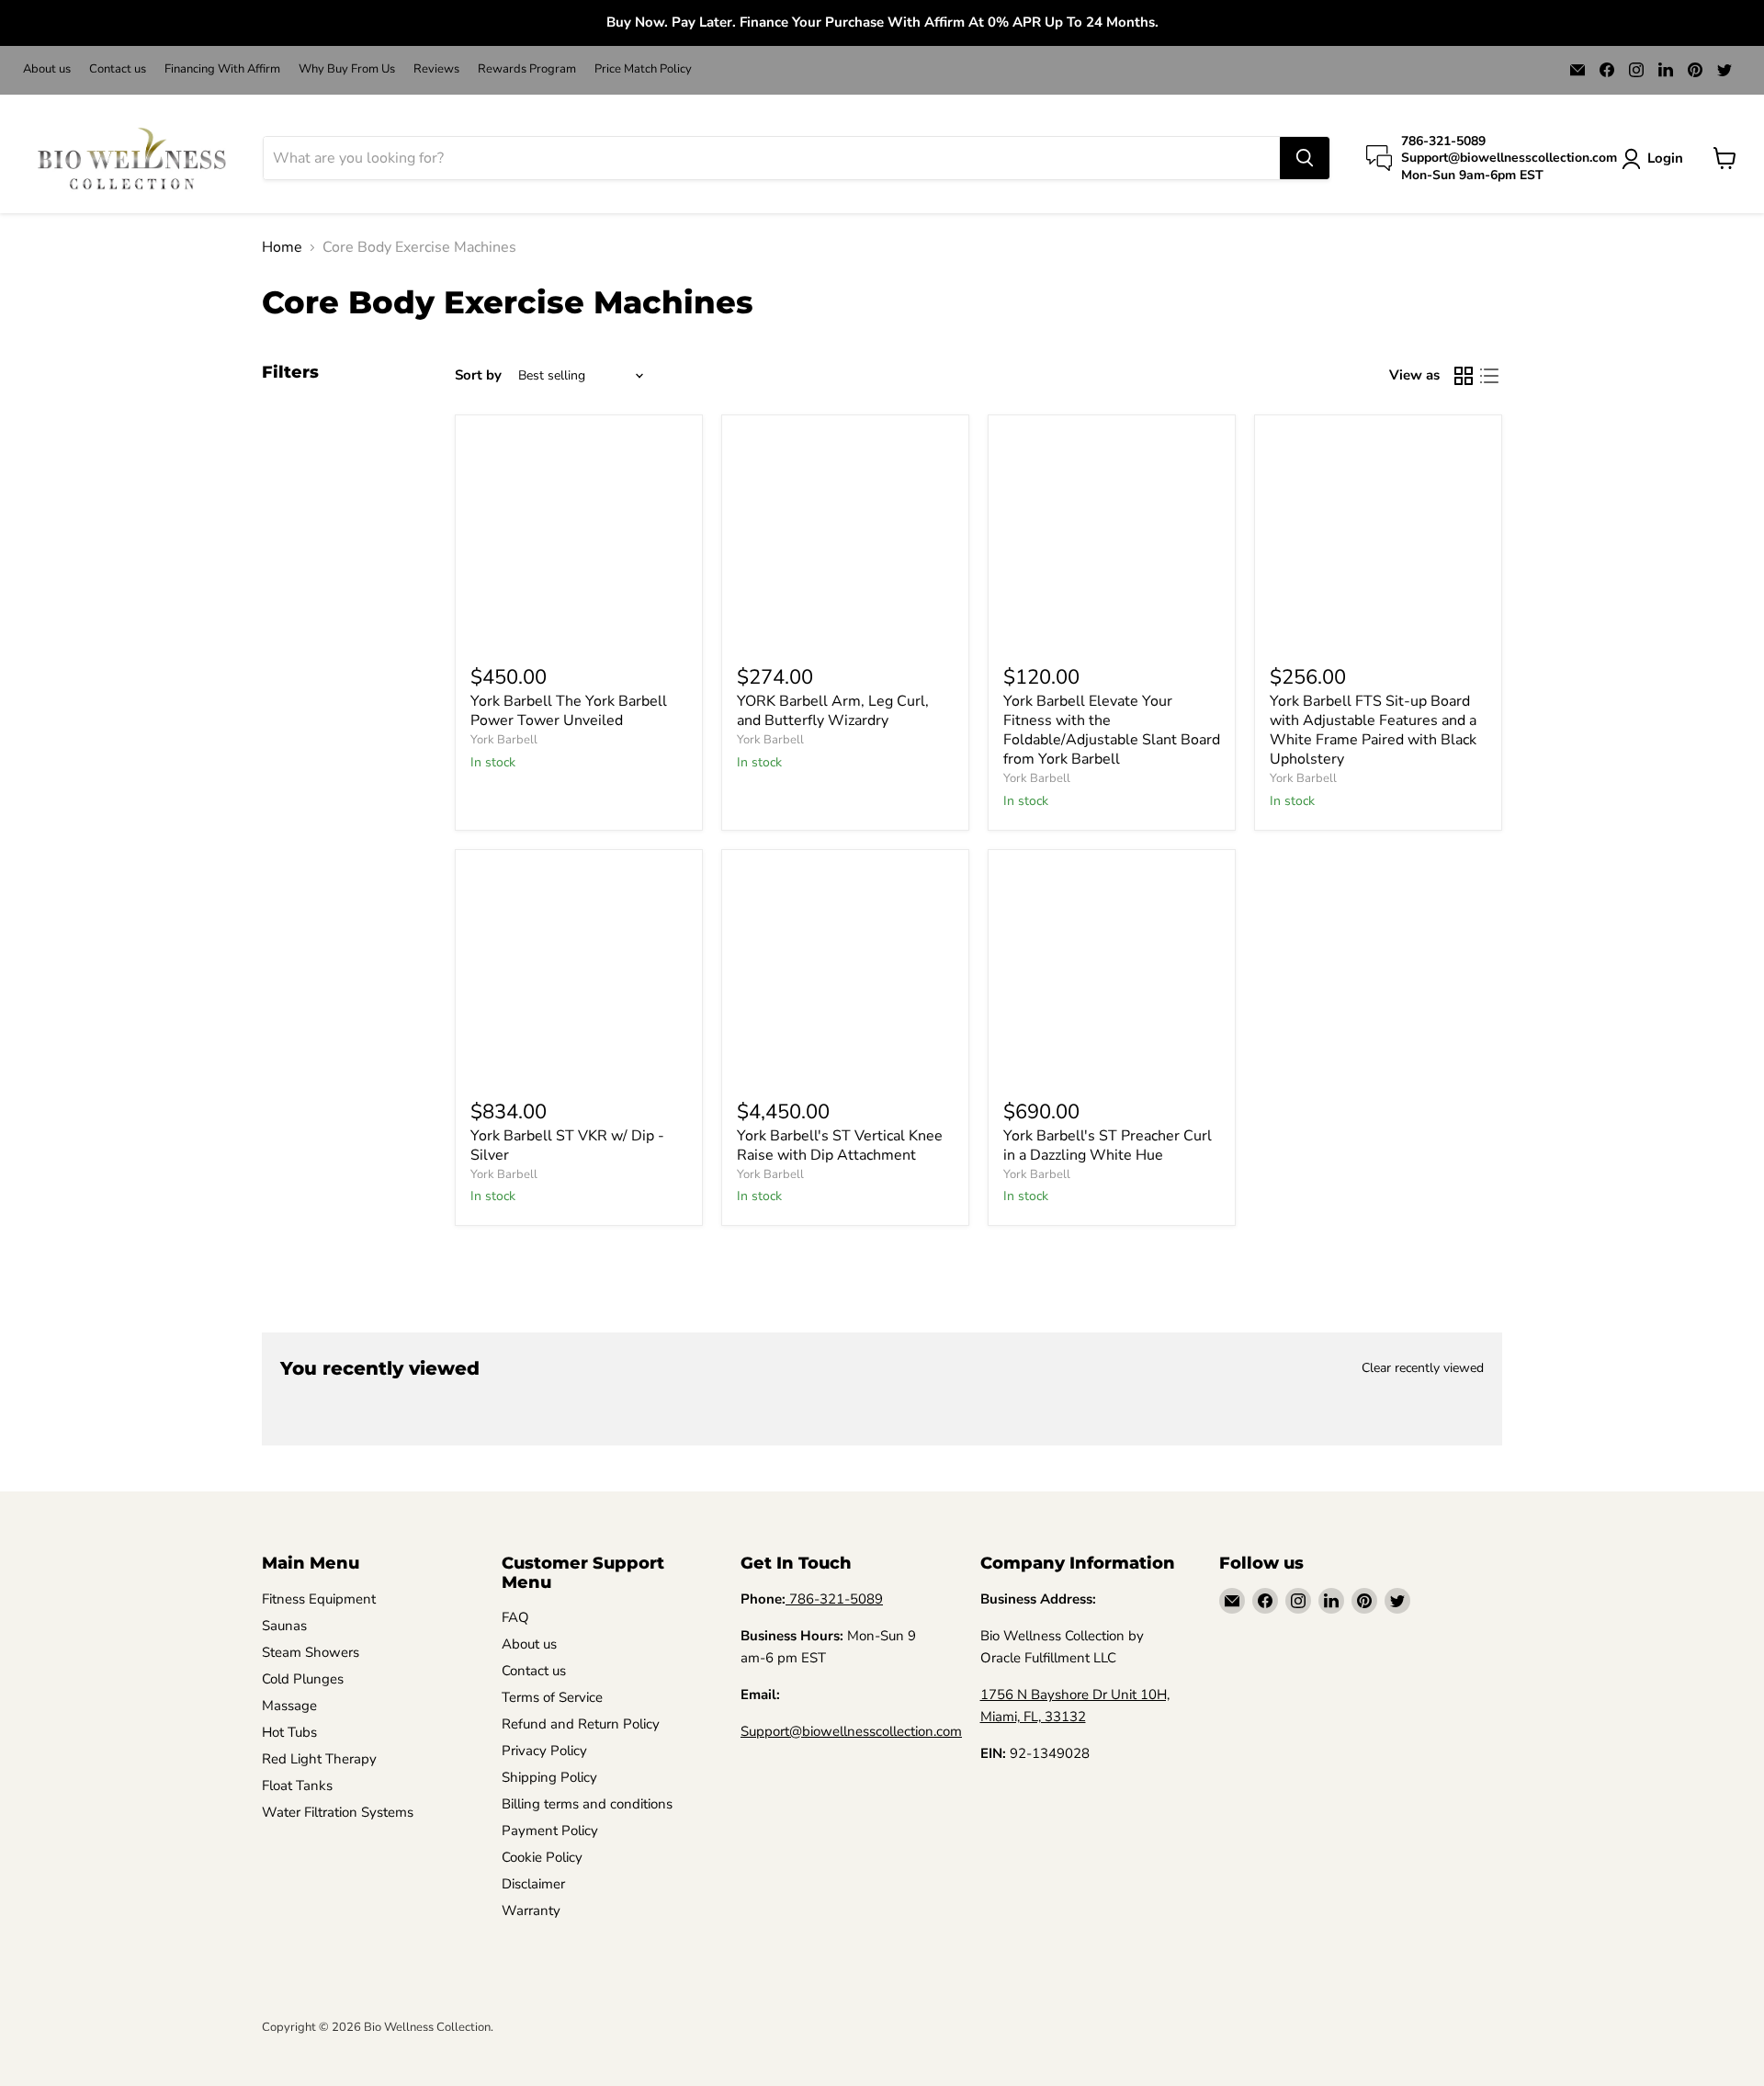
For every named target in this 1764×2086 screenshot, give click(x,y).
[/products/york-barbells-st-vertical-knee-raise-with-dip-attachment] (845, 973)
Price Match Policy (643, 69)
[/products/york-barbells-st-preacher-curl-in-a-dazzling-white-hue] (1112, 973)
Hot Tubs (289, 1732)
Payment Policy (550, 1831)
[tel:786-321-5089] (787, 1599)
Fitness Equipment (319, 1599)
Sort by (478, 375)
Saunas (284, 1626)
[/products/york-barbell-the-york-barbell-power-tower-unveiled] (579, 539)
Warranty (531, 1910)
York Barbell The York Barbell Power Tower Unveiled (569, 711)
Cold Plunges (303, 1679)
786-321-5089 (836, 1599)
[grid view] (1464, 376)
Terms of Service (552, 1697)
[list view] (1489, 376)
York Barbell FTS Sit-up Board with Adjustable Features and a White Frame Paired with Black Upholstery (1373, 730)
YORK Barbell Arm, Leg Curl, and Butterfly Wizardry (833, 711)
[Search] (1305, 158)
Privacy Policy (544, 1751)
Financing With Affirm (222, 69)
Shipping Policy (549, 1777)
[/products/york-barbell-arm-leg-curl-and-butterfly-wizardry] (845, 539)
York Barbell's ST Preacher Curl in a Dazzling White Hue (1108, 1145)
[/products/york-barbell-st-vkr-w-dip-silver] (579, 973)
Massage (289, 1706)
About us (47, 69)
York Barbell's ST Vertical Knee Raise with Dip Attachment (840, 1145)
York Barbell (504, 740)
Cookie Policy (542, 1857)
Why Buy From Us (347, 69)
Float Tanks (297, 1786)
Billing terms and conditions (587, 1804)
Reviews (436, 69)
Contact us (118, 69)
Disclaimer (533, 1884)
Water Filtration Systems (338, 1812)
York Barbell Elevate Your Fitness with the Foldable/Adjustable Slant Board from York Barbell (1112, 730)
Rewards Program (527, 69)
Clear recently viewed (1423, 1368)
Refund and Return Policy (581, 1724)
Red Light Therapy (319, 1759)
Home (282, 247)
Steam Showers (311, 1652)
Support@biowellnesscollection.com (851, 1731)
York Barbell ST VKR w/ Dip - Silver (567, 1145)
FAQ (515, 1617)
